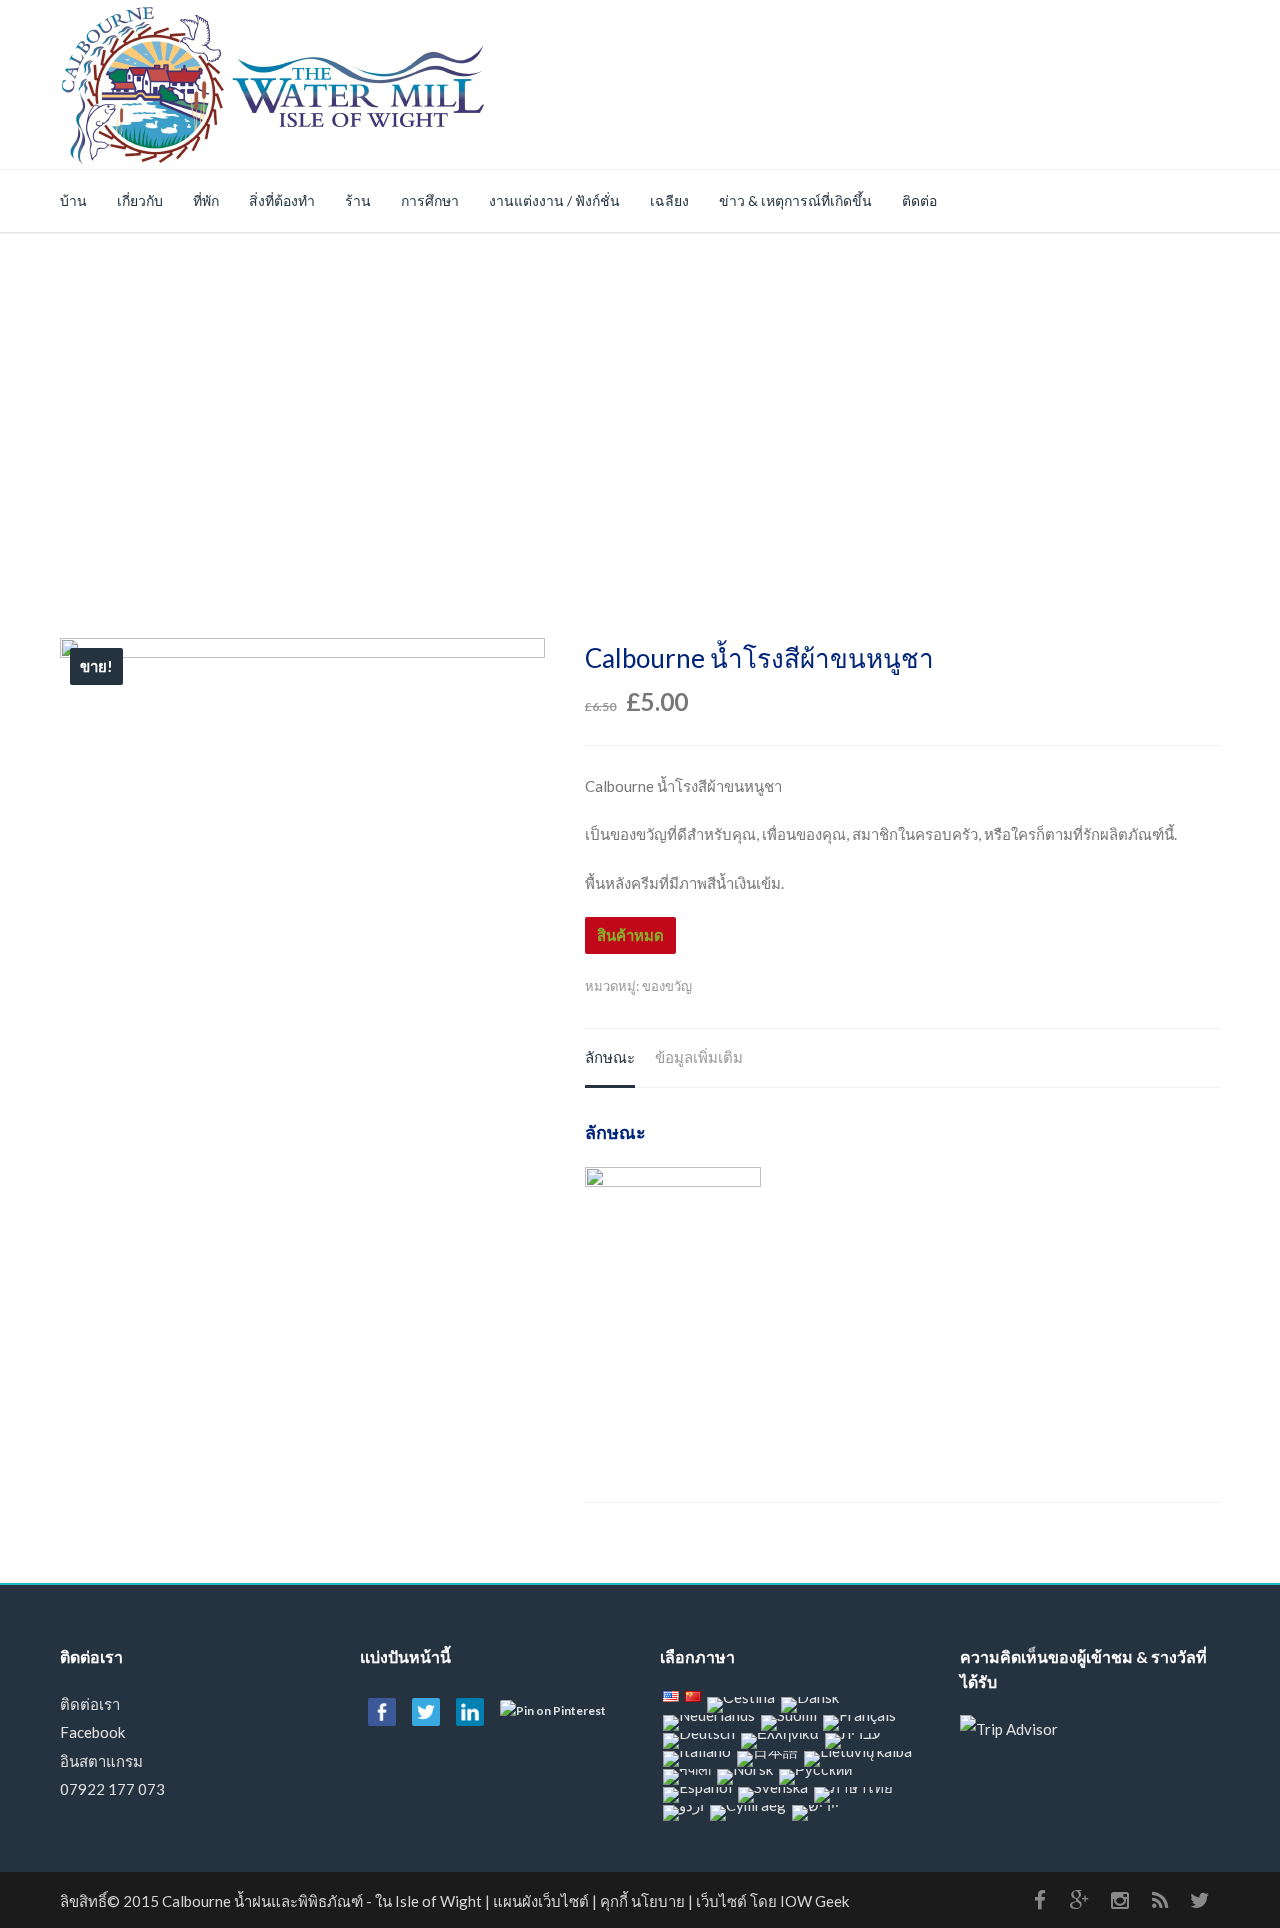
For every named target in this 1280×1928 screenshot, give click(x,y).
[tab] (610, 1058)
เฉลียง (669, 200)
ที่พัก (206, 200)
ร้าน (358, 200)
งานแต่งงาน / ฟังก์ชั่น (554, 200)
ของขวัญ (667, 986)
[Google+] (1080, 1900)
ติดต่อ (919, 200)
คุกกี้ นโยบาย (642, 1901)
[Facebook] (1040, 1900)
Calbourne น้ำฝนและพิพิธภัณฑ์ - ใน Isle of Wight (322, 1901)
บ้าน (73, 200)
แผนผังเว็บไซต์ (541, 1901)
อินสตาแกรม (101, 1761)
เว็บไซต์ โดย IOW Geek (772, 1901)
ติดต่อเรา (90, 1704)
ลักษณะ (610, 1057)
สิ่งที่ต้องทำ (282, 200)
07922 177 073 (112, 1789)
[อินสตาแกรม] (1120, 1900)
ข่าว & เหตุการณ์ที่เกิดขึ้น (795, 200)
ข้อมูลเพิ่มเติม (699, 1057)
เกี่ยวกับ (140, 200)
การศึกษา (430, 200)
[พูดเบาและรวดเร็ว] (1200, 1900)
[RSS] (1160, 1900)
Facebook (92, 1732)
